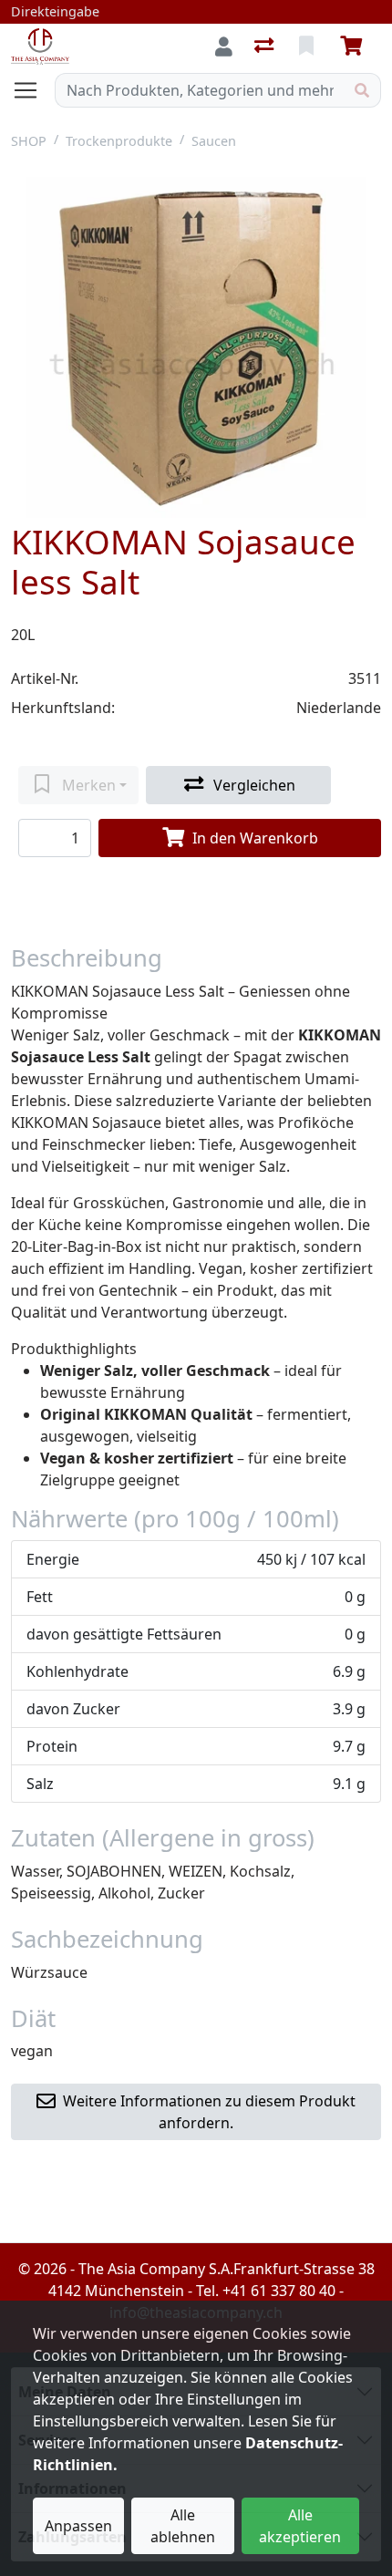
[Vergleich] (266, 47)
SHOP (29, 141)
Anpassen (78, 2526)
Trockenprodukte (119, 141)
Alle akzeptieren (300, 2526)
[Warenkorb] (355, 47)
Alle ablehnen (183, 2526)
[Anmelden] (224, 47)
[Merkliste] (308, 47)
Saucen (214, 141)
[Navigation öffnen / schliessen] (33, 90)
